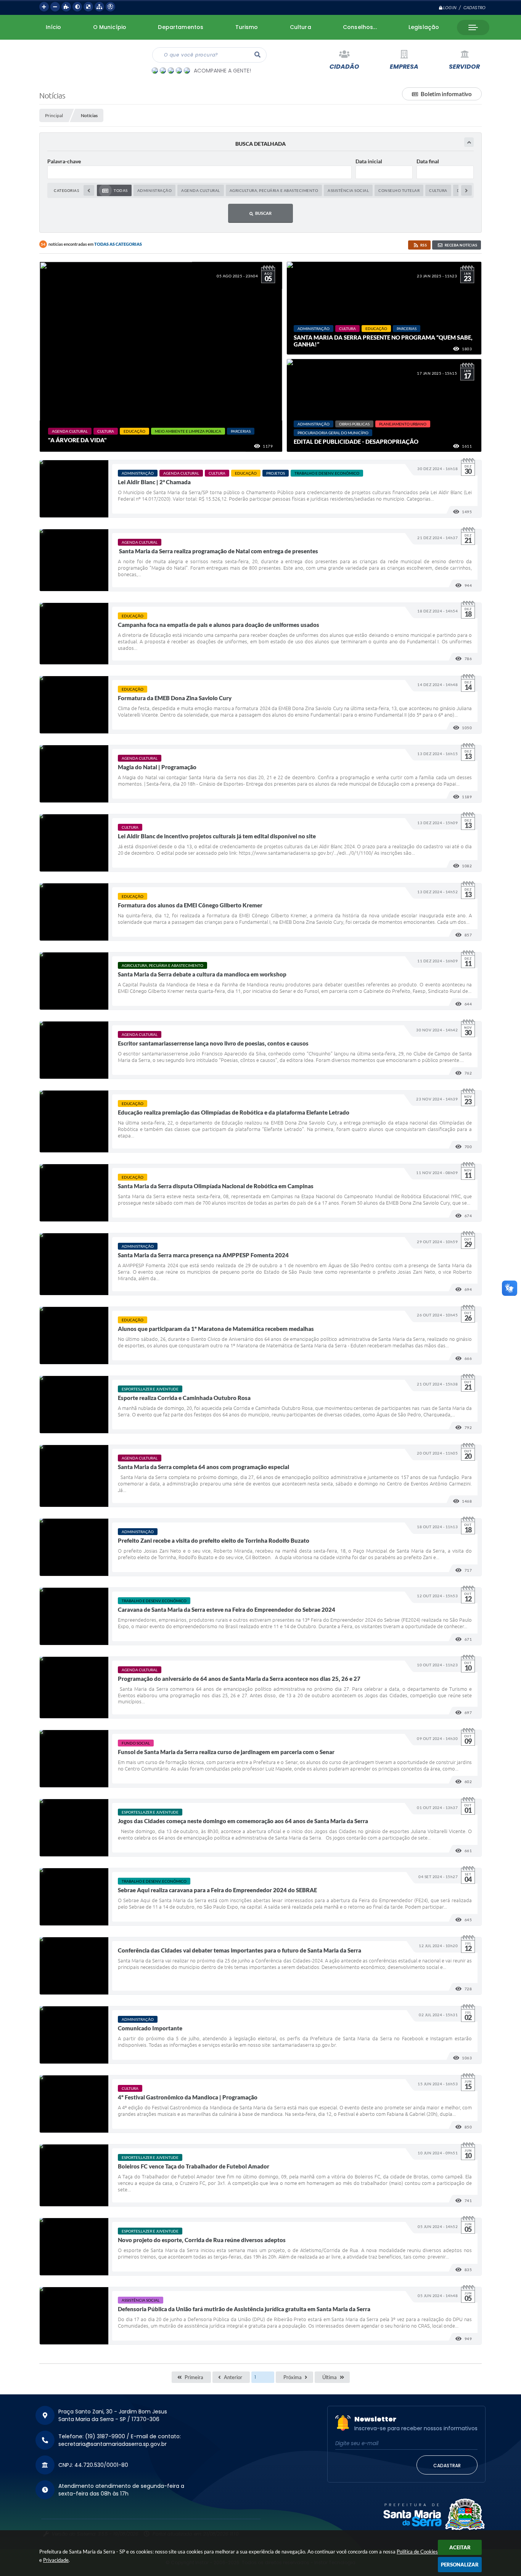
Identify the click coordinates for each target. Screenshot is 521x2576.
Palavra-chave (64, 161)
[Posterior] (466, 190)
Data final (428, 161)
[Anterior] (89, 190)
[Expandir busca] (469, 142)
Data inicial (369, 161)
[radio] (114, 190)
